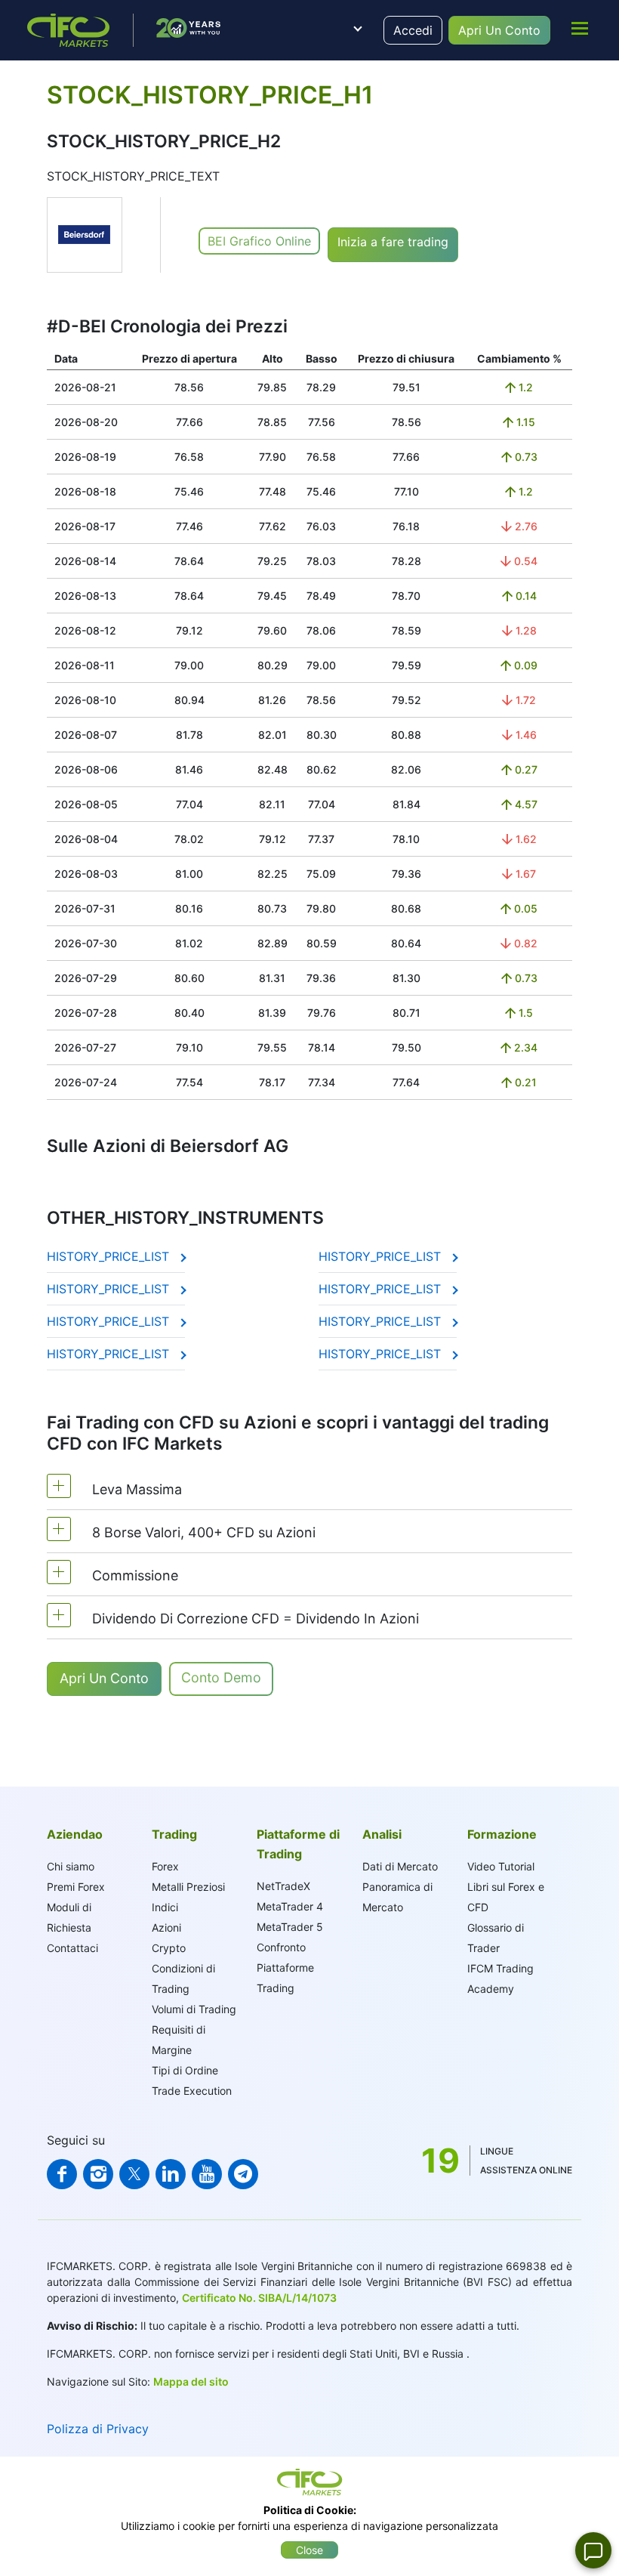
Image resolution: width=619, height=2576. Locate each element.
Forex (165, 1866)
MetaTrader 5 (290, 1927)
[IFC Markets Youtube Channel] (207, 2174)
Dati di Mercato (400, 1866)
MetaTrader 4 (290, 1906)
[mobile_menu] (580, 28)
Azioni (166, 1927)
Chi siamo (71, 1866)
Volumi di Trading (194, 2009)
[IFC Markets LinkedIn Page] (171, 2174)
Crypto (169, 1948)
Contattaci (72, 1948)
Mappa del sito (191, 2381)
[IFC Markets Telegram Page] (243, 2174)
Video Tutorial (501, 1866)
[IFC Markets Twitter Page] (134, 2174)
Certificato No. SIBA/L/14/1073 (259, 2298)
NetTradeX (283, 1886)
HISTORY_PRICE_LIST (110, 1256)
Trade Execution (192, 2091)
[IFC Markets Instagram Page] (98, 2174)
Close (309, 2550)
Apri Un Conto (499, 30)
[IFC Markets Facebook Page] (62, 2174)
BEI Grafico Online (259, 241)
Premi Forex (76, 1887)
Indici (165, 1907)
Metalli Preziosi (188, 1887)
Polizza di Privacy (98, 2429)
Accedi (413, 30)
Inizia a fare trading (393, 242)
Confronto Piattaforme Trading (285, 1968)
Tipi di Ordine (185, 2070)
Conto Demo (221, 1677)
